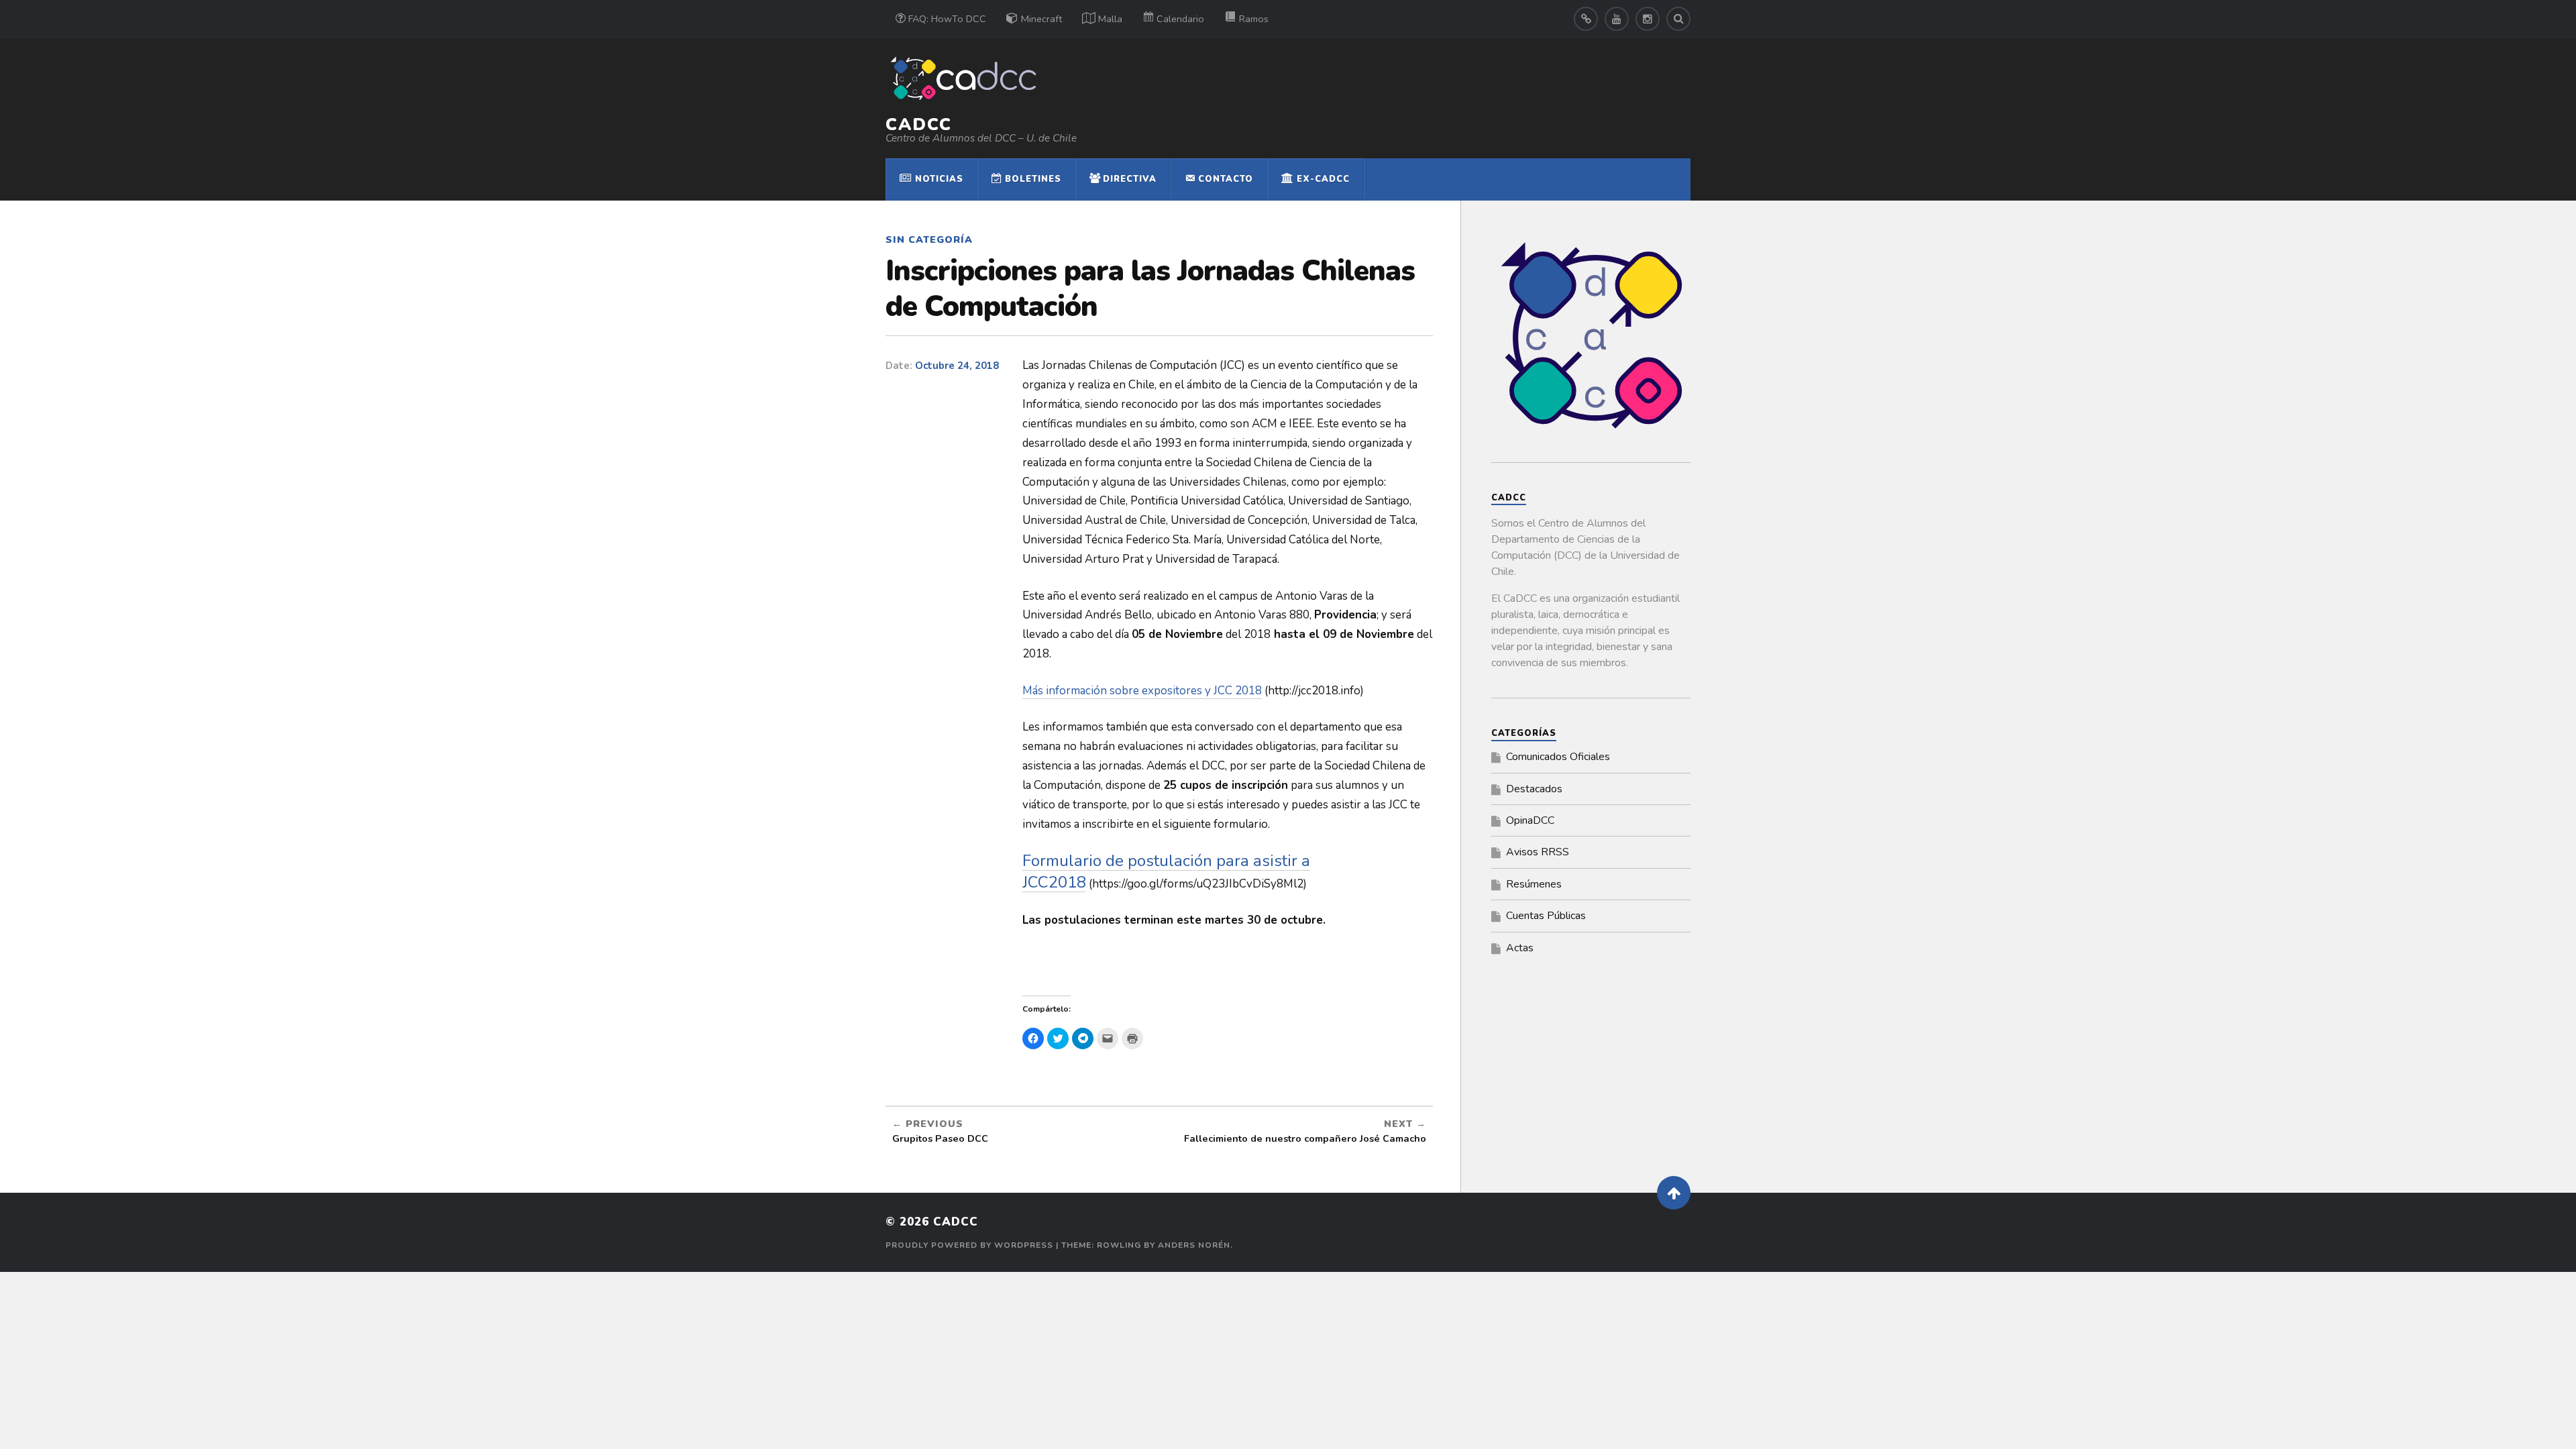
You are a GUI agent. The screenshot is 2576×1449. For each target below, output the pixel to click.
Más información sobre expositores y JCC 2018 (1142, 691)
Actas (1520, 948)
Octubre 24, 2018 (957, 366)
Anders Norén (1194, 1245)
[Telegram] (1586, 19)
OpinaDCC (1530, 820)
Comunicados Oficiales (1558, 757)
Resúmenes (1534, 884)
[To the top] (1674, 1193)
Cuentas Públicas (1546, 916)
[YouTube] (1617, 19)
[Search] (1678, 19)
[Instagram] (1648, 19)
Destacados (1534, 789)
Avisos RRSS (1538, 852)
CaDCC (919, 124)
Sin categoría (929, 239)
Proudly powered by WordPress (969, 1245)
